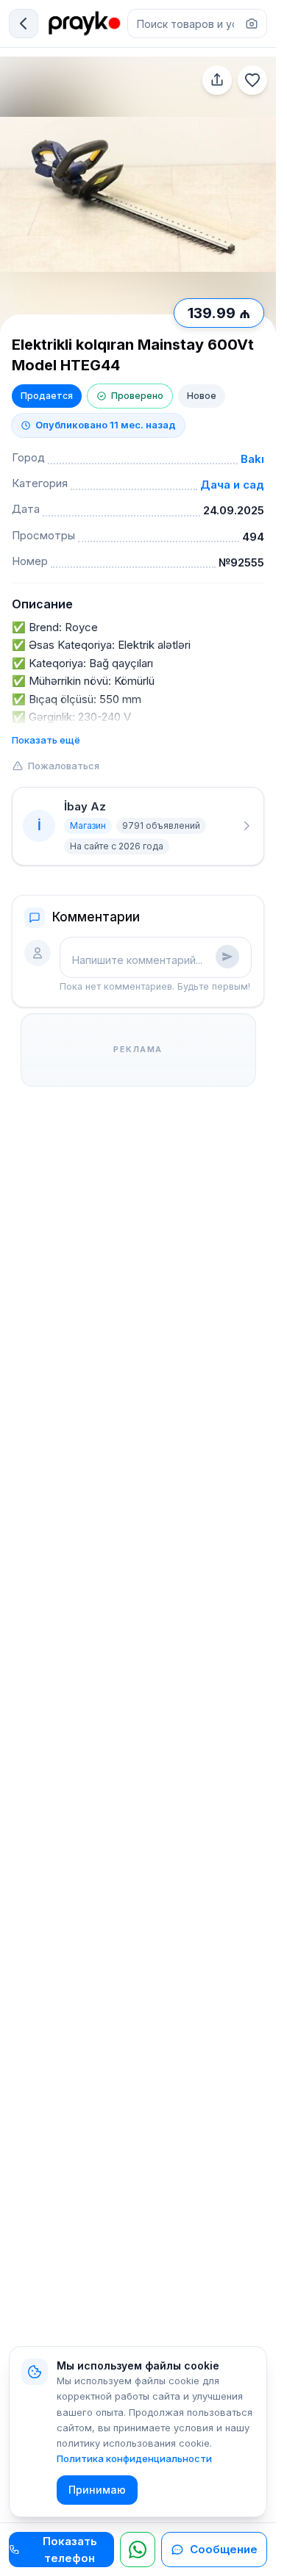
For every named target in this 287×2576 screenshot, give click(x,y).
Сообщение (224, 2549)
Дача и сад (232, 485)
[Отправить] (227, 957)
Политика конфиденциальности (134, 2458)
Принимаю (97, 2490)
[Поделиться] (217, 80)
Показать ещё (46, 740)
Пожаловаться (64, 766)
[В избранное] (252, 80)
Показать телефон (70, 2550)
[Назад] (24, 24)
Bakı (252, 459)
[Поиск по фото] (252, 24)
